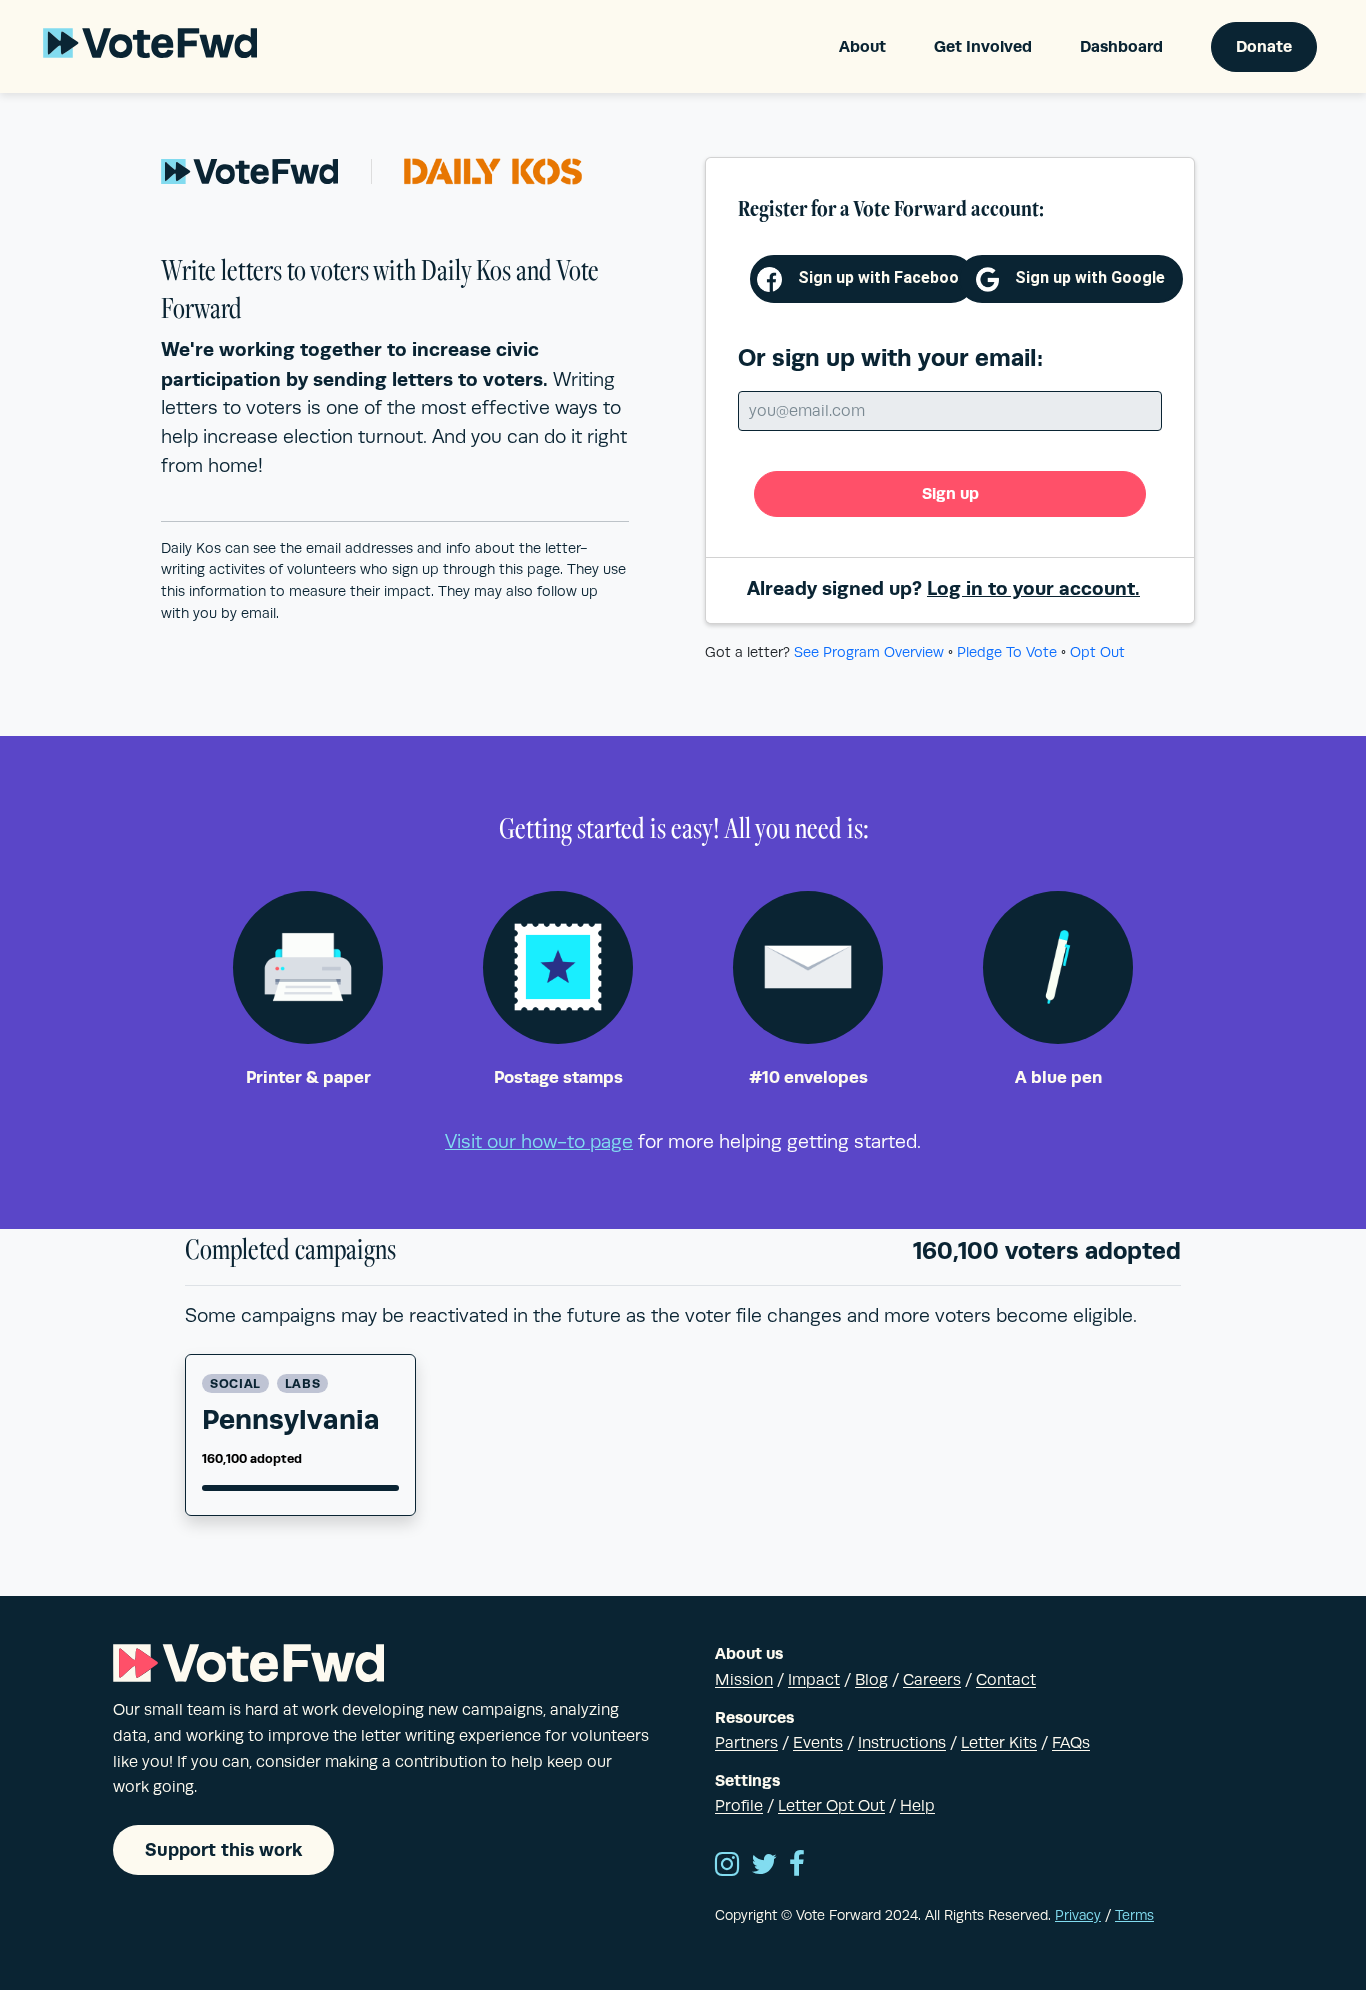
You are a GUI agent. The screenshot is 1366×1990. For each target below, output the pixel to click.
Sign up (950, 493)
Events (818, 1743)
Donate (1264, 46)
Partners (746, 1743)
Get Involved (983, 46)
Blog (871, 1680)
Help (917, 1806)
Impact (814, 1680)
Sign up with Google (1090, 277)
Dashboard (1121, 46)
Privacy (1078, 1915)
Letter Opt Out (831, 1806)
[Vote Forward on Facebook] (797, 1865)
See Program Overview (869, 652)
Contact (1006, 1680)
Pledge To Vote (1007, 652)
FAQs (1071, 1743)
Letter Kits (999, 1743)
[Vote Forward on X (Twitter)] (764, 1865)
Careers (932, 1680)
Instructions (902, 1743)
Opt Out (1097, 652)
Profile (739, 1806)
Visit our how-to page (539, 1141)
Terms (1134, 1915)
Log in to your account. (1033, 588)
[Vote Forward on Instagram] (727, 1865)
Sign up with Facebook (883, 277)
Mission (744, 1680)
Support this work (223, 1849)
